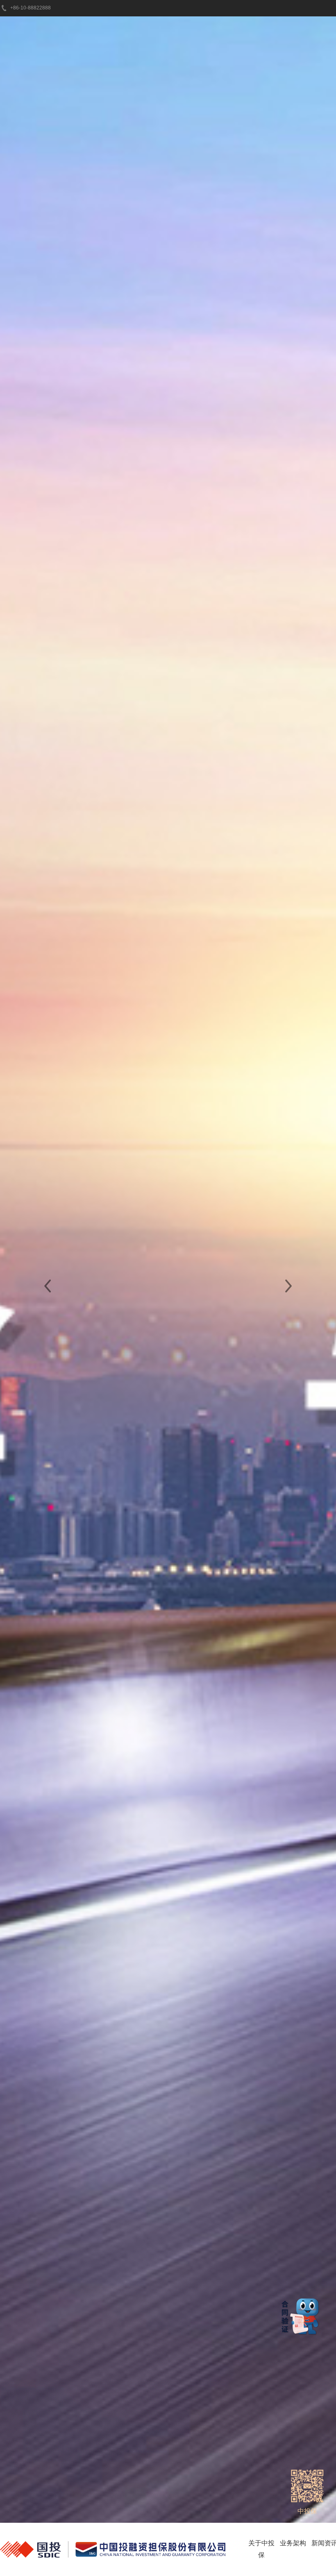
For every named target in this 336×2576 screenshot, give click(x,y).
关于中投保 (261, 2549)
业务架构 (293, 2543)
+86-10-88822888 (31, 8)
